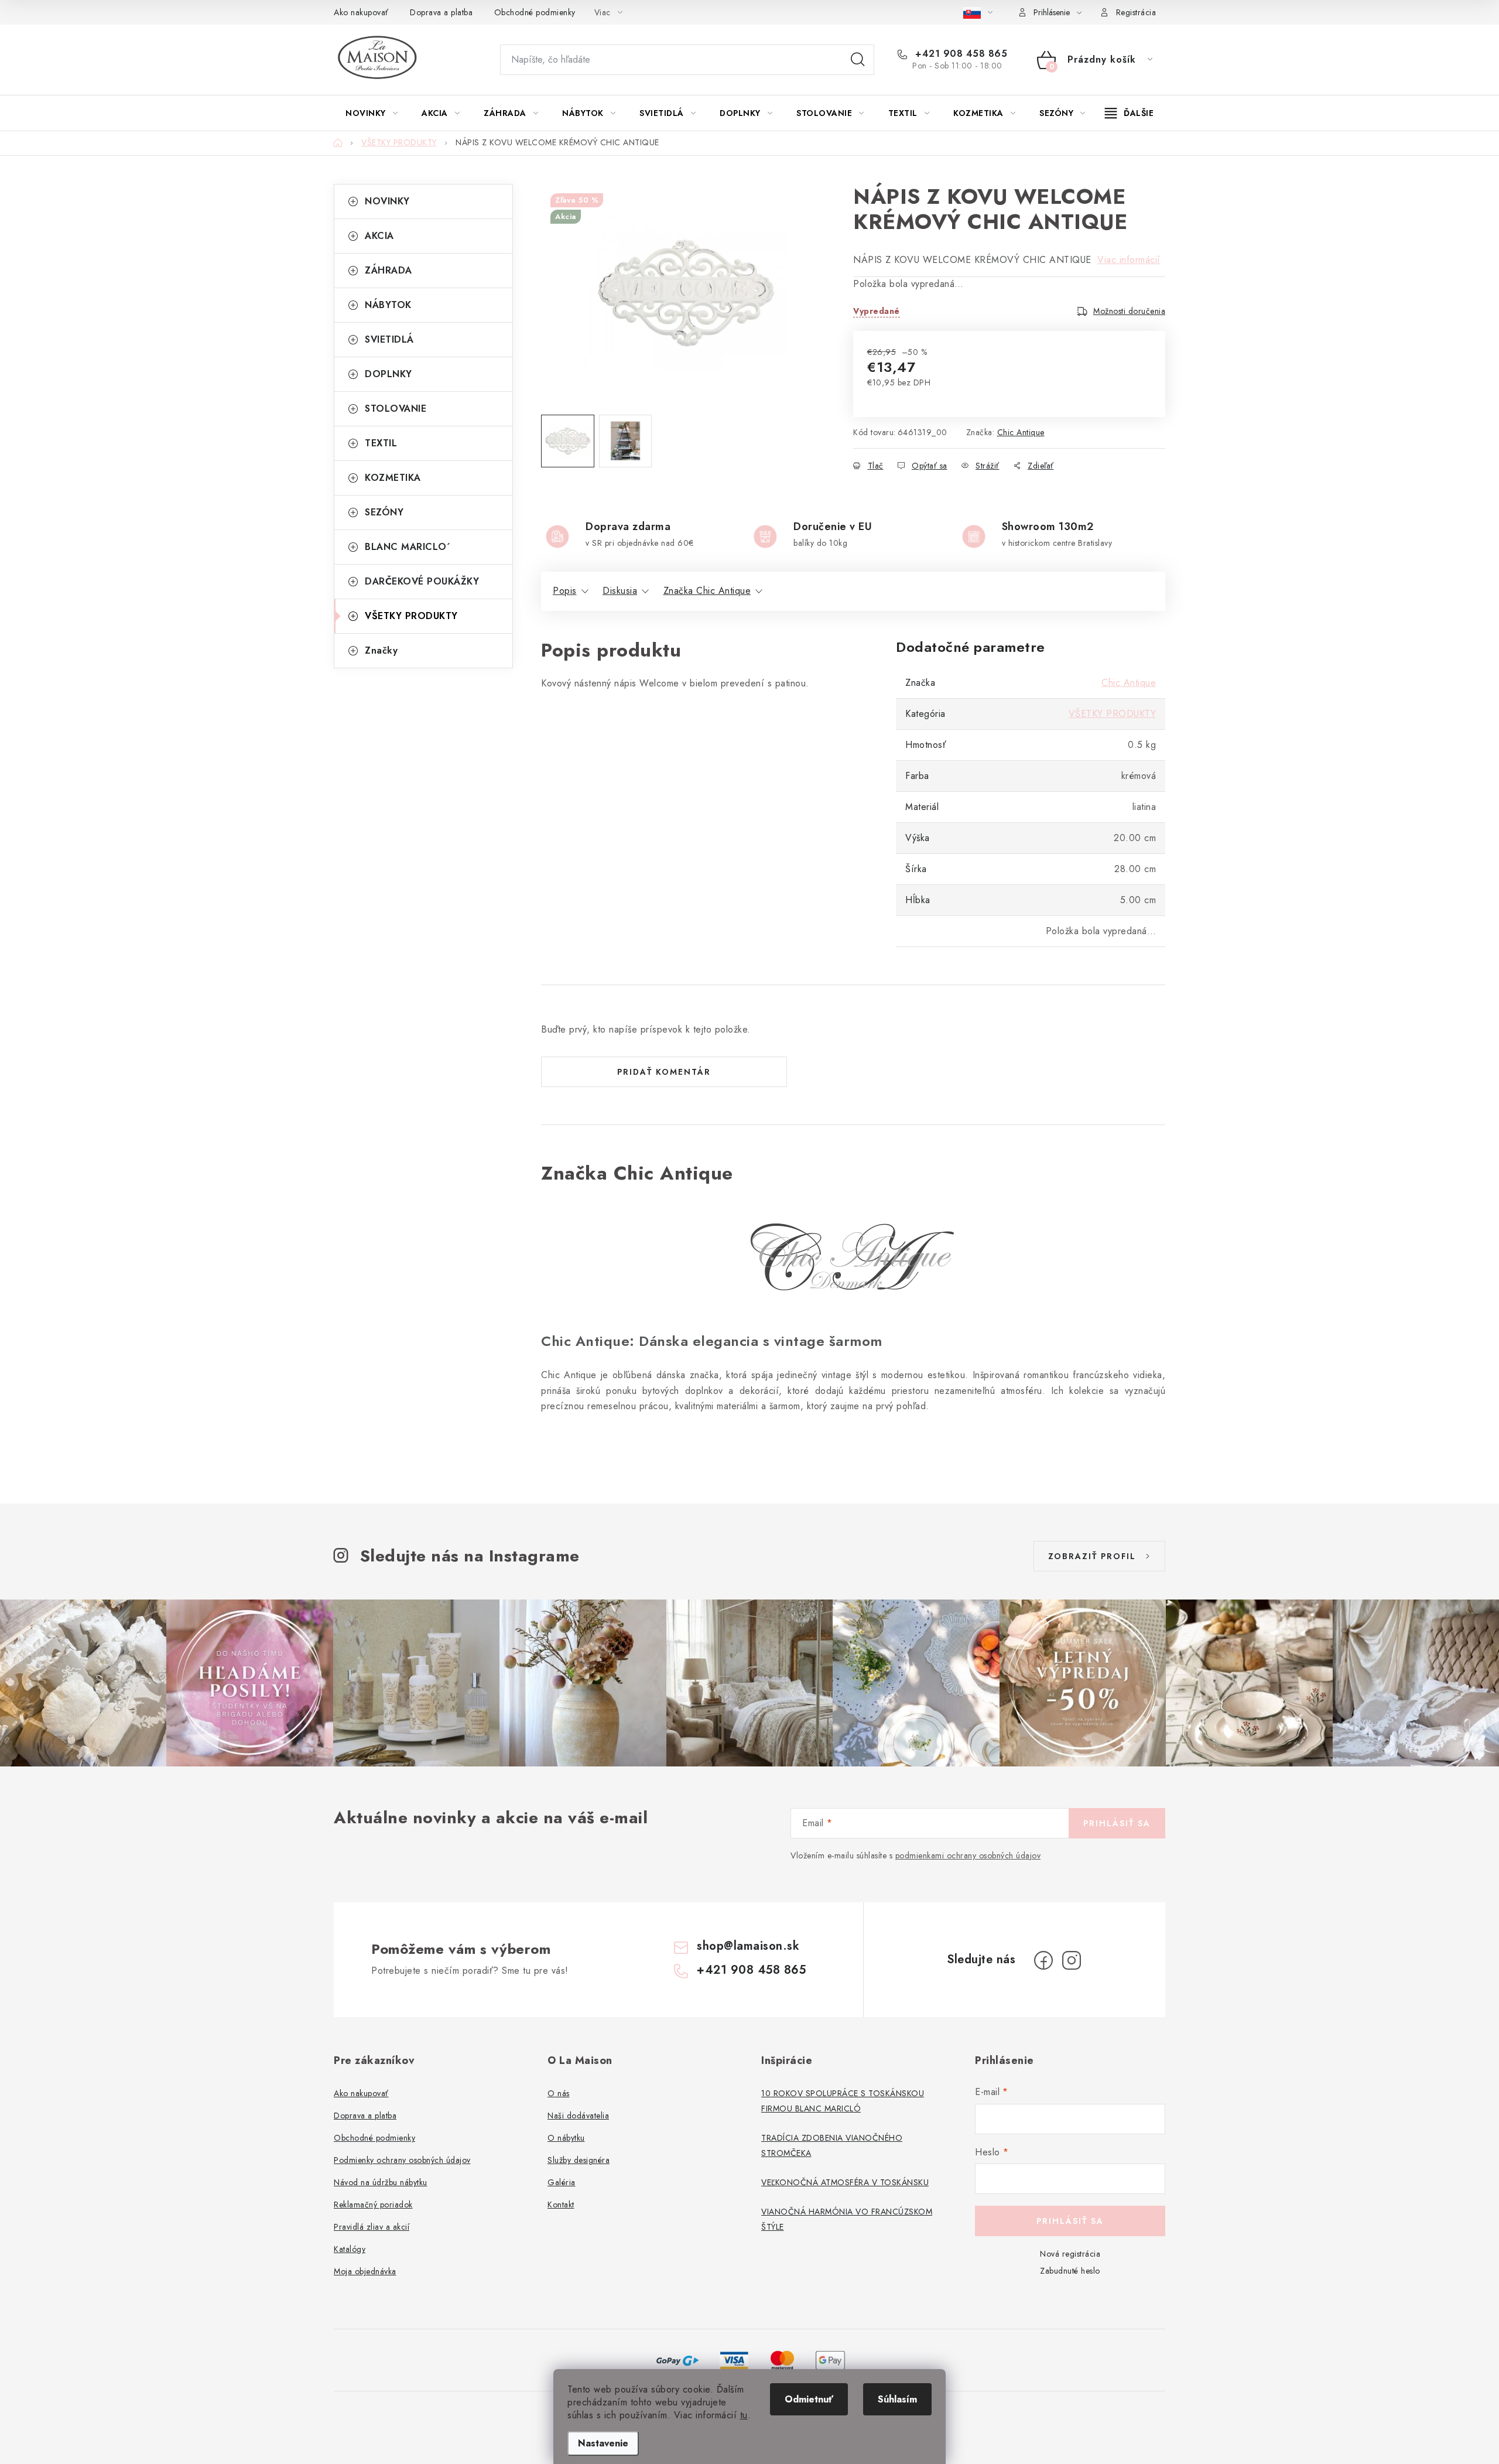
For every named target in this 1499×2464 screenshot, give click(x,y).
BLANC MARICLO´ (408, 547)
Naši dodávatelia (578, 2116)
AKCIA (379, 236)
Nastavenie (603, 2443)
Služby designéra (579, 2160)
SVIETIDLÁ (389, 339)
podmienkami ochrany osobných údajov (968, 1855)
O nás (559, 2093)
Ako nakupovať (361, 12)
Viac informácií (1129, 260)
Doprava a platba (441, 12)
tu (744, 2415)
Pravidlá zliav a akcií (372, 2227)
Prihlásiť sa (1117, 1823)
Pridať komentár (664, 1072)
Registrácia (1136, 12)
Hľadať (858, 60)
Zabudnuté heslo (1070, 2271)
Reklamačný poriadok (373, 2205)
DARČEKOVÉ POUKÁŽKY (422, 581)
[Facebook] (1043, 1960)
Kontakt (561, 2205)
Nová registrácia (1070, 2254)
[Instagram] (1072, 1960)
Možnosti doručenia (1129, 311)
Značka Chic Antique (707, 591)
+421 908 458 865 (960, 54)
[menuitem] (372, 113)
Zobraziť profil (1092, 1556)
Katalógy (350, 2249)
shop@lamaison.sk (748, 1946)
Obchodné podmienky (535, 12)
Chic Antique (1021, 432)
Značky (381, 650)
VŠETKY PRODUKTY (411, 616)
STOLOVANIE (396, 409)
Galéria (562, 2182)
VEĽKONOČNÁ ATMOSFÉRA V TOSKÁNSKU (845, 2182)
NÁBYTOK (388, 305)
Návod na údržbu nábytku (381, 2182)
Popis (565, 591)
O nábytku (566, 2138)
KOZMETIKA (393, 478)
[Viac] (1130, 113)
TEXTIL (381, 443)
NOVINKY (387, 201)
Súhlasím (897, 2399)
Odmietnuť (809, 2399)
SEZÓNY (384, 512)
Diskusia (620, 591)
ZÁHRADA (389, 270)
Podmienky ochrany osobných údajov (402, 2160)
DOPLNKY (389, 374)
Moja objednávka (365, 2271)
